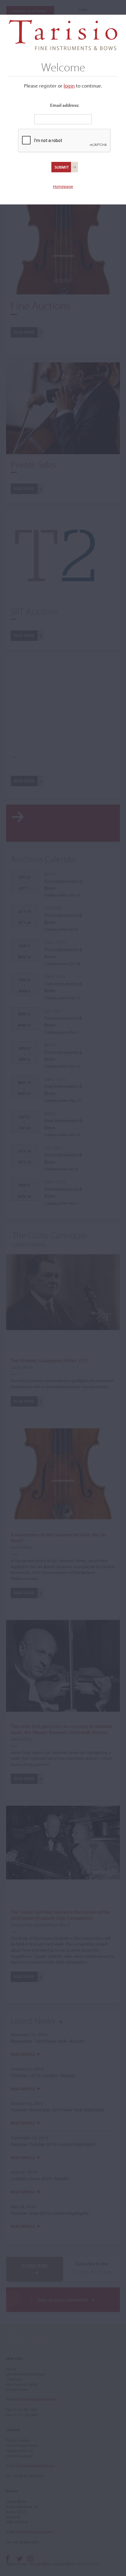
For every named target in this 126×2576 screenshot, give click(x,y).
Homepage (63, 186)
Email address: (65, 105)
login (69, 86)
